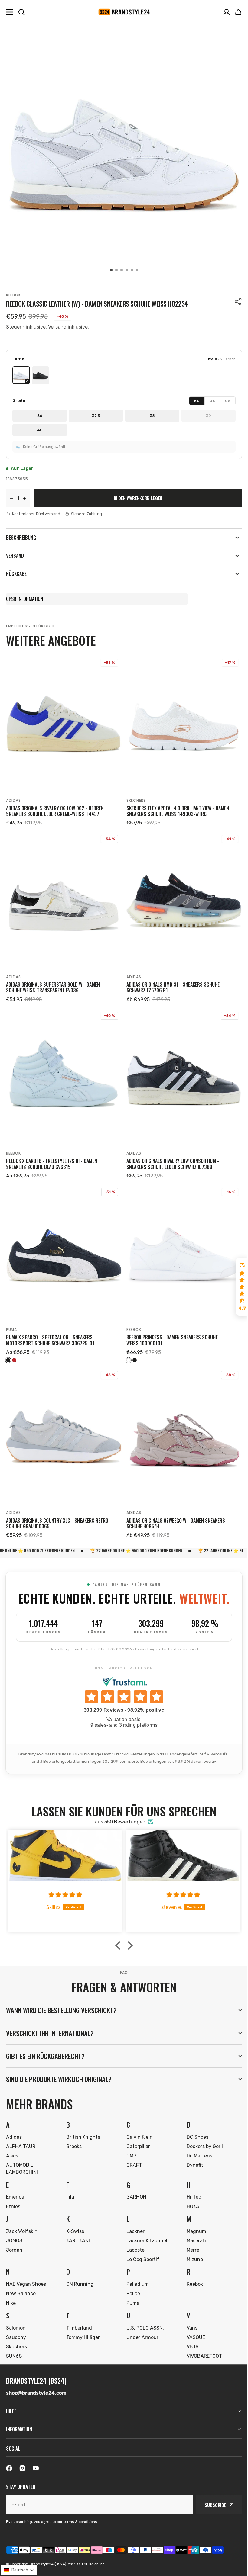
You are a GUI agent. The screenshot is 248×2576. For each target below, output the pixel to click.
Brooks (73, 2133)
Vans (189, 2314)
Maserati (193, 2227)
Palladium (135, 2271)
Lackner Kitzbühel (145, 2227)
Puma (11, 1330)
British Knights (82, 2123)
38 (152, 416)
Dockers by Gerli (201, 2133)
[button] (238, 12)
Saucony (16, 2324)
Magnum (193, 2218)
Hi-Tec (191, 2183)
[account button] (227, 12)
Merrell (191, 2236)
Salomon (16, 2314)
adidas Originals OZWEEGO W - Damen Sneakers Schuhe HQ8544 (176, 1524)
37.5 (96, 416)
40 (40, 430)
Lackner (133, 2218)
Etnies (13, 2193)
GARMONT (136, 2183)
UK (212, 401)
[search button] (21, 12)
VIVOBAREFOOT (201, 2342)
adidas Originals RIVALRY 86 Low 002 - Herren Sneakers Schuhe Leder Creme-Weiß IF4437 (55, 811)
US (228, 401)
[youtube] (36, 2468)
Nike (11, 2290)
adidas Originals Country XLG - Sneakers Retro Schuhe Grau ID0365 (57, 1524)
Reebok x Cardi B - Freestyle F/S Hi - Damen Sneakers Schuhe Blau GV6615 (52, 1164)
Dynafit (192, 2152)
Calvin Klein (137, 2123)
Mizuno (191, 2246)
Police (131, 2280)
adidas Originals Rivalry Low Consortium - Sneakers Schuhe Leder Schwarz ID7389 (173, 1164)
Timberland (78, 2314)
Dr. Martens (196, 2142)
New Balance (21, 2280)
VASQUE (193, 2324)
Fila (69, 2183)
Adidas (13, 800)
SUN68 (14, 2342)
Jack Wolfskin (22, 2218)
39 (209, 416)
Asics (12, 2142)
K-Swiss (74, 2218)
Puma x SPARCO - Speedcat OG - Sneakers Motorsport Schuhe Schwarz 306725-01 (50, 1340)
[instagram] (22, 2468)
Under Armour (140, 2324)
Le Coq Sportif (141, 2246)
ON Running (79, 2271)
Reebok (13, 295)
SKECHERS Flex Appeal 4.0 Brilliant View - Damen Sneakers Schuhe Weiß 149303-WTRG (178, 811)
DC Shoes (194, 2123)
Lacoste (133, 2236)
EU (197, 401)
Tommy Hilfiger (82, 2324)
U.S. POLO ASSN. (143, 2314)
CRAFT (132, 2152)
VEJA (189, 2333)
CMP (129, 2142)
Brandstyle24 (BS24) (48, 2564)
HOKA (190, 2193)
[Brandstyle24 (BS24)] (124, 12)
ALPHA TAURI (21, 2133)
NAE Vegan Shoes (26, 2271)
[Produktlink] (64, 741)
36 (40, 416)
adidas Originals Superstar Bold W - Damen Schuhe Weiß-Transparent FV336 (53, 988)
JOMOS (14, 2227)
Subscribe (211, 2505)
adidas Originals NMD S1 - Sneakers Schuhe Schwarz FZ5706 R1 (173, 988)
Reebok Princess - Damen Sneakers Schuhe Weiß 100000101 (172, 1340)
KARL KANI (77, 2227)
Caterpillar (136, 2133)
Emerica (15, 2183)
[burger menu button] (10, 12)
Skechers (136, 800)
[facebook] (9, 2468)
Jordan (14, 2236)
